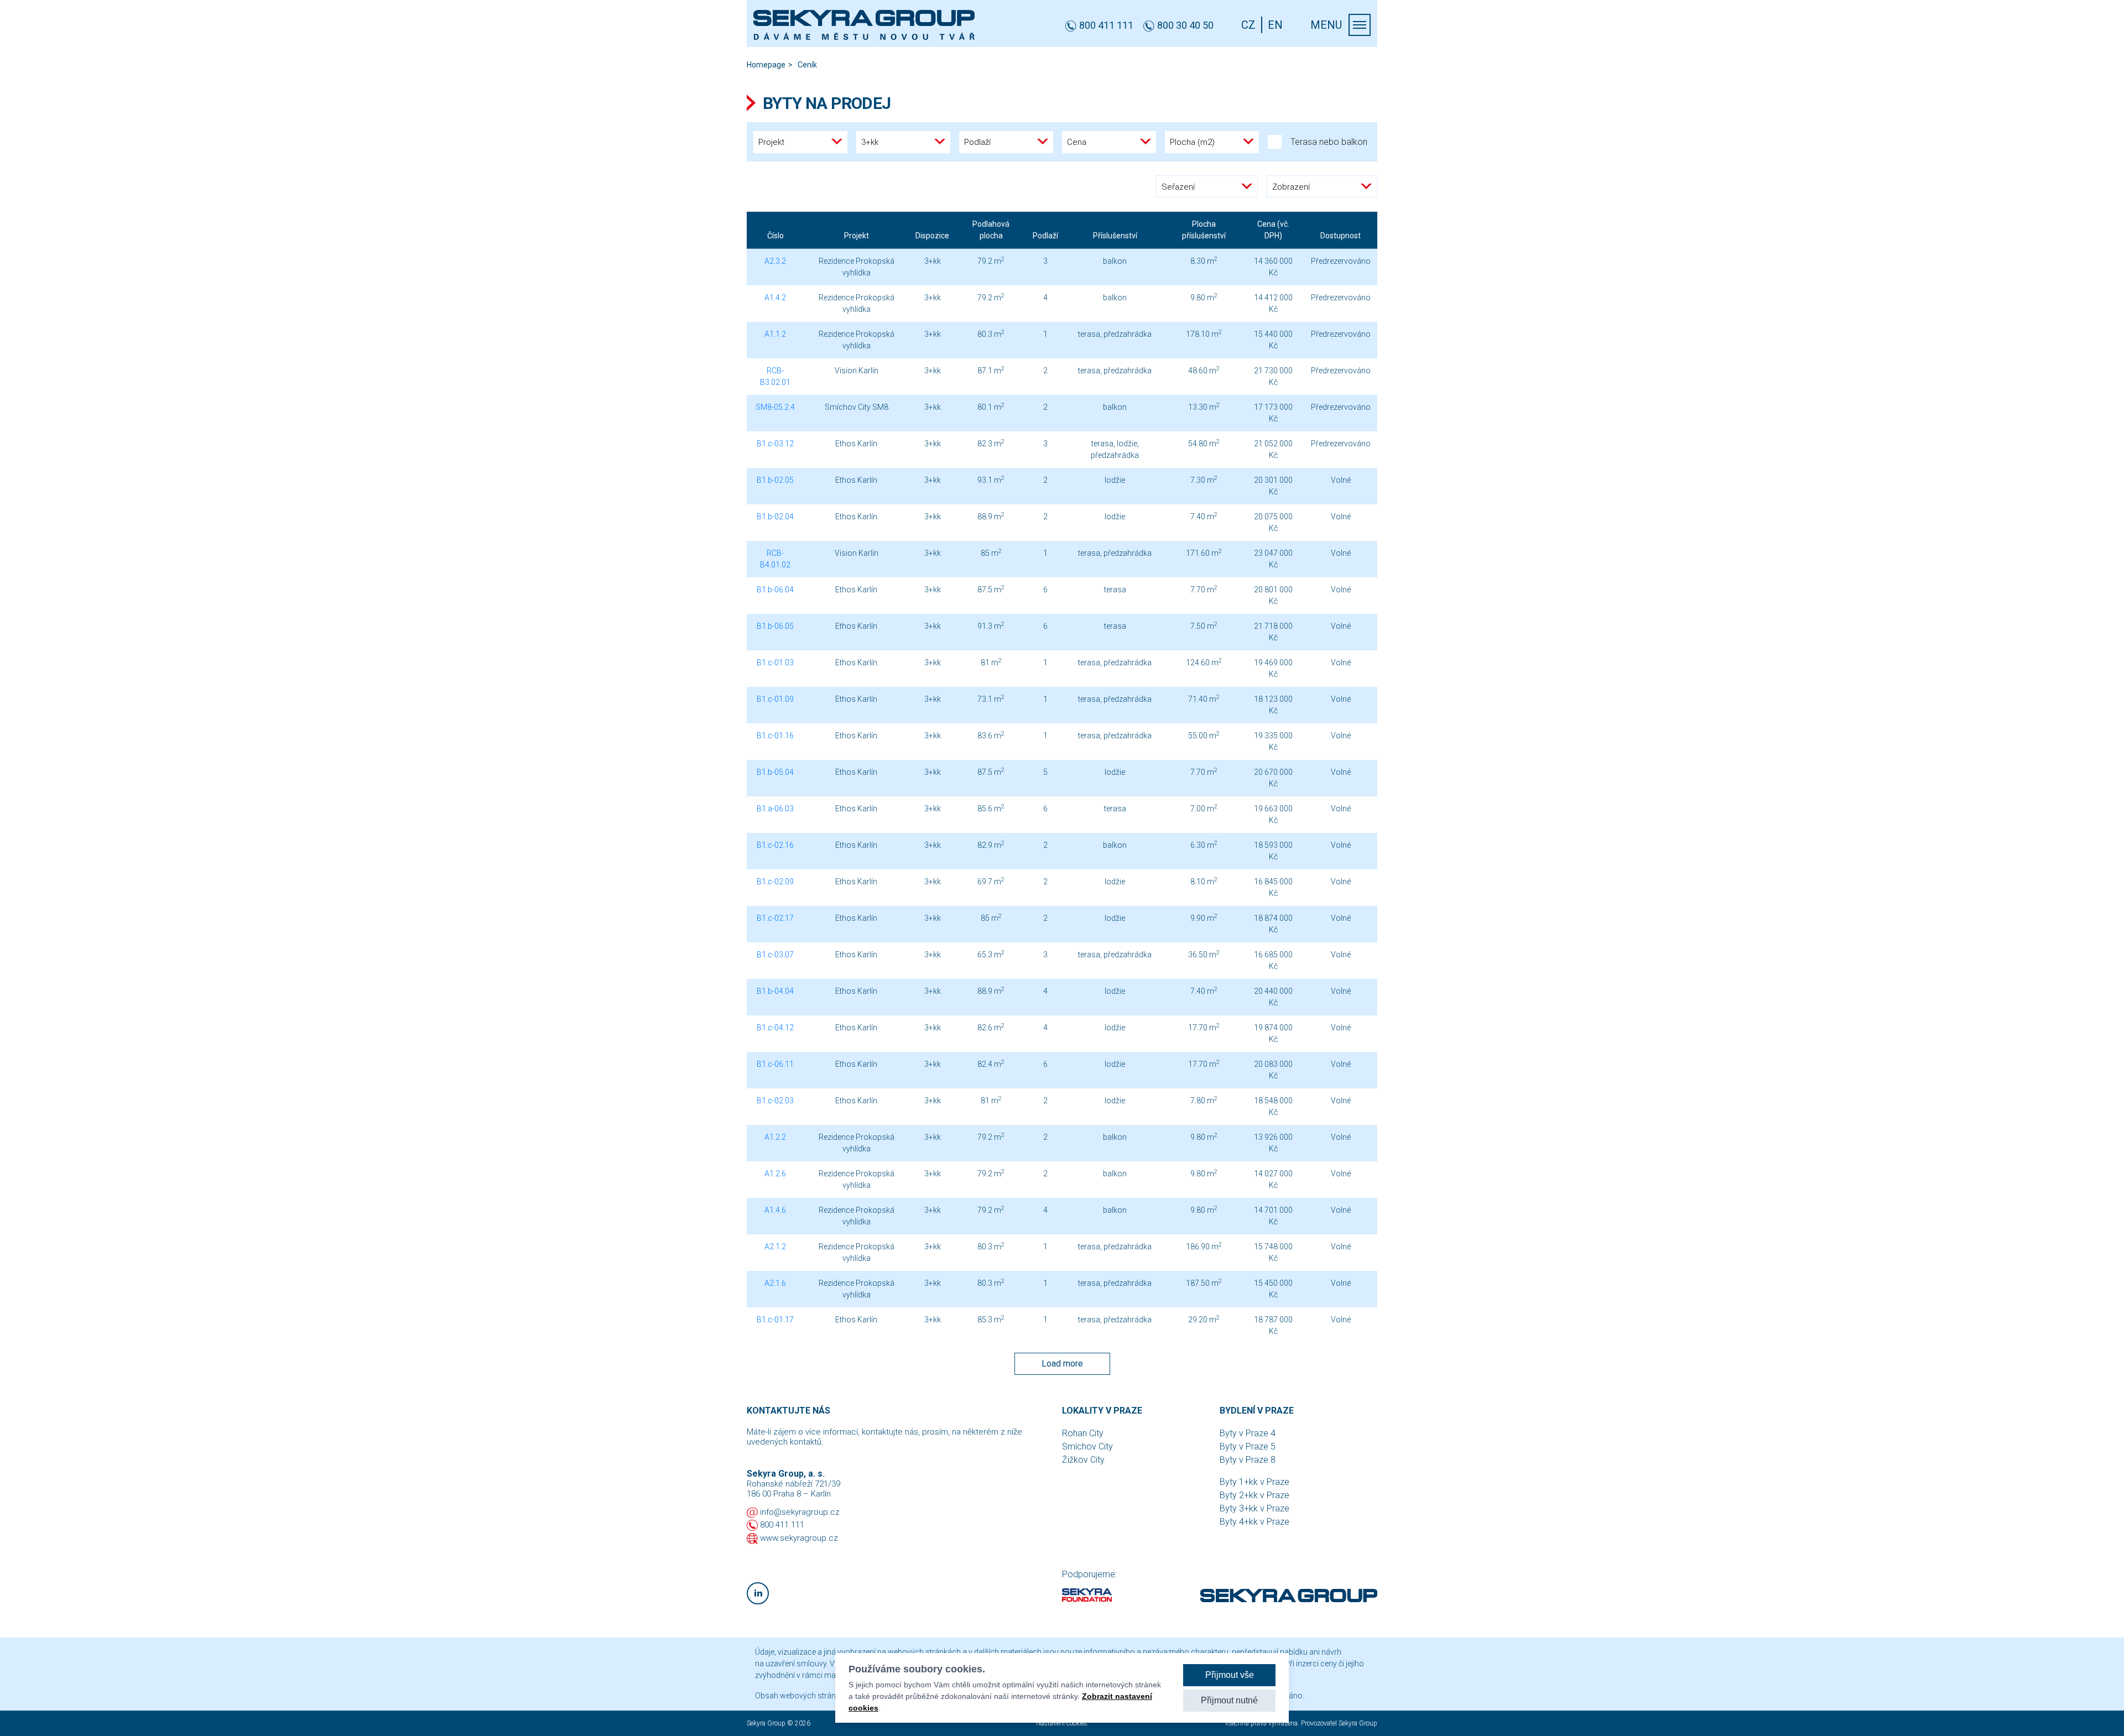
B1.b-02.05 (775, 480)
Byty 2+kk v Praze (1254, 1495)
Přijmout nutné (1229, 1700)
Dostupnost (1340, 236)
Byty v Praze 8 (1248, 1460)
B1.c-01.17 (775, 1320)
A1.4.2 (775, 298)
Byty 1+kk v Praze (1254, 1482)
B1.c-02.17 (775, 918)
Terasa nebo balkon (1329, 142)
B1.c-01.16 (775, 736)
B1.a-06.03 (775, 809)
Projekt (857, 236)
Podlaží (1045, 236)
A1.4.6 (775, 1210)
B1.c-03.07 (775, 955)
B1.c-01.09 (775, 699)
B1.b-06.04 (775, 590)
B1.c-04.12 (775, 1028)
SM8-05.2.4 (775, 407)
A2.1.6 (775, 1283)
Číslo (775, 236)
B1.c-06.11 (775, 1064)
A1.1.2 (775, 334)
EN (1275, 25)
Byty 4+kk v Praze (1254, 1522)
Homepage (766, 65)
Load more (1062, 1364)
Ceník (807, 65)
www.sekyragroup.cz (799, 1538)
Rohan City (1083, 1433)
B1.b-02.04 (775, 517)
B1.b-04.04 (775, 991)
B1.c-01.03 (775, 663)
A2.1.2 (775, 1247)
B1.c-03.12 (775, 444)
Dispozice (932, 236)
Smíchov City (1087, 1446)
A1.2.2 (775, 1137)
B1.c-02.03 (775, 1101)
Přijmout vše (1230, 1675)
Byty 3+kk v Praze (1254, 1508)
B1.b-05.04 (775, 772)
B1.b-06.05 (775, 626)
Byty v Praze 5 (1248, 1446)
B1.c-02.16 (775, 845)
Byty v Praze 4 (1248, 1433)
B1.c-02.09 (775, 882)
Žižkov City (1083, 1460)
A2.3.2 (775, 261)
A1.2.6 (775, 1174)
